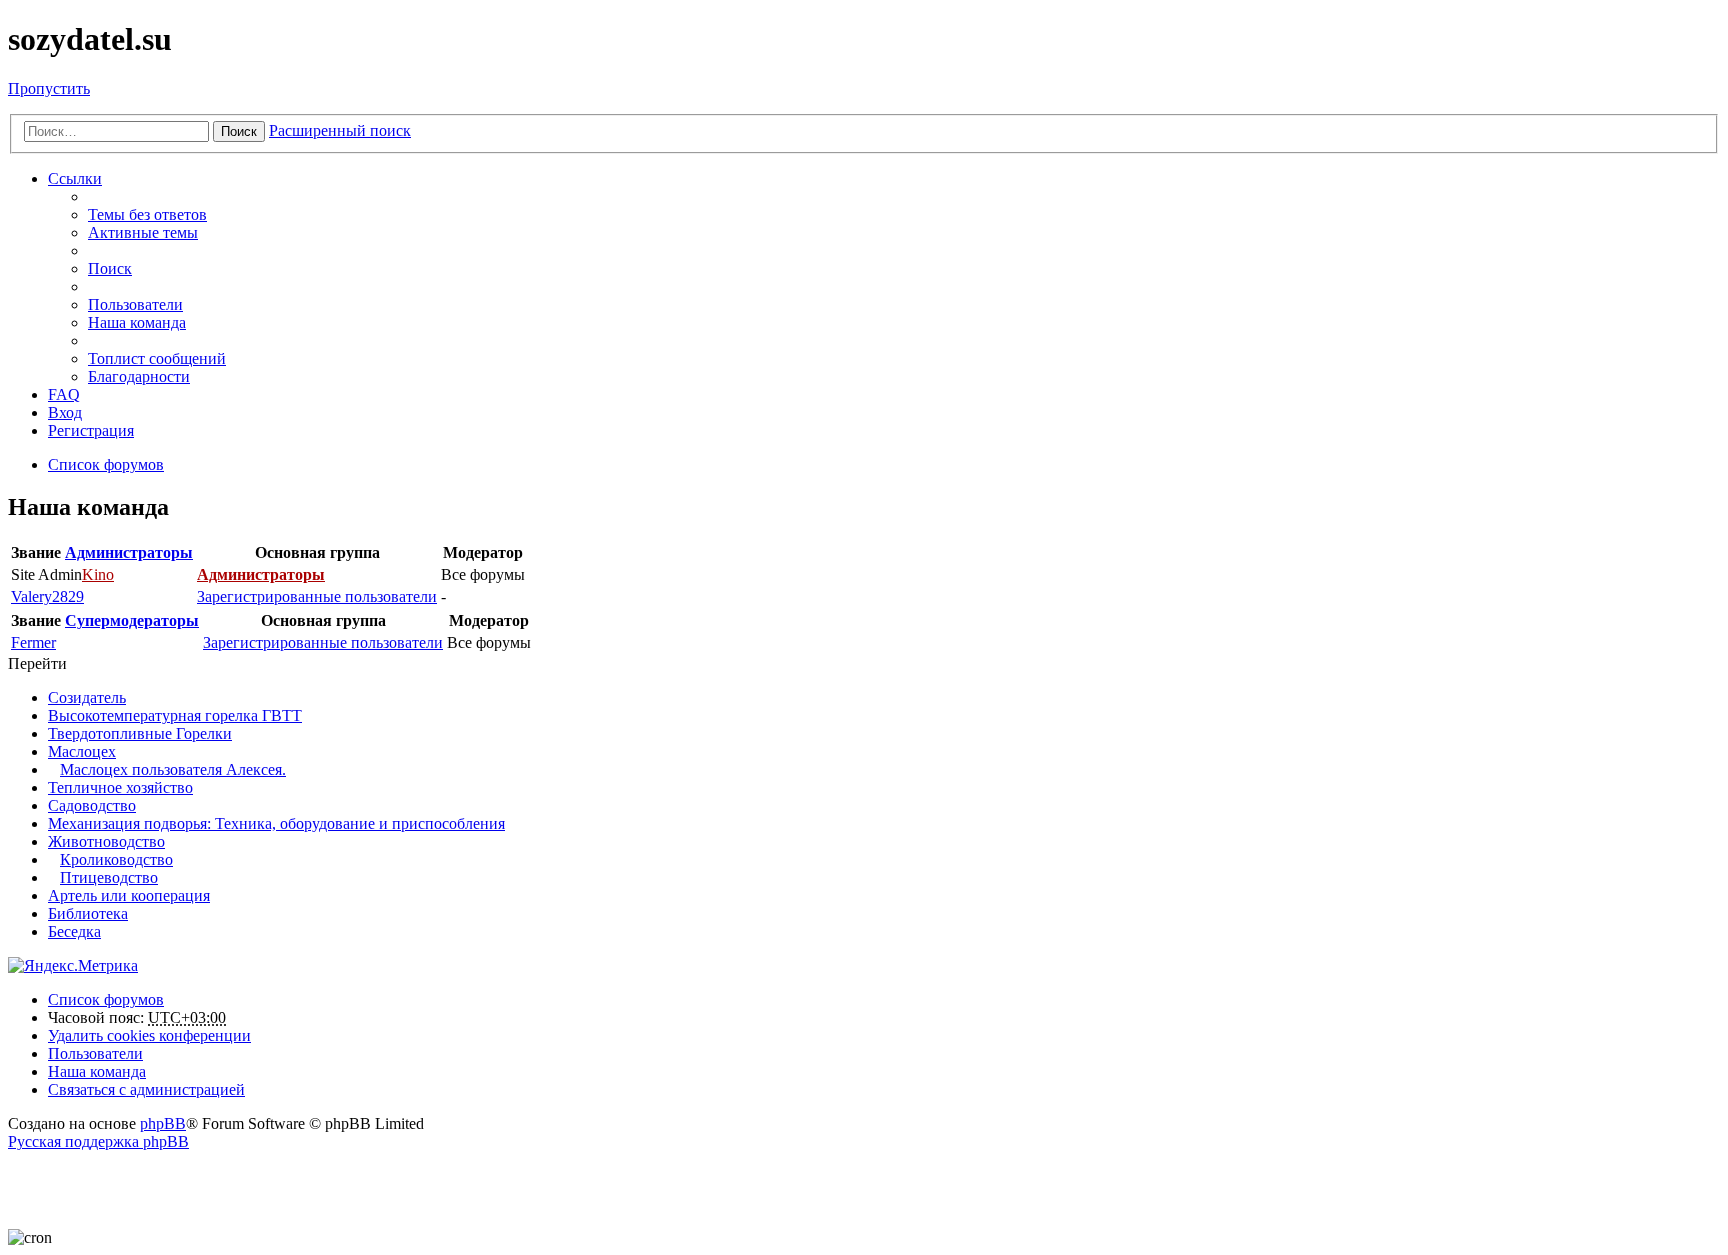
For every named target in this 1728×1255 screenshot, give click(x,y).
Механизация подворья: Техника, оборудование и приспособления (276, 823)
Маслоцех (82, 751)
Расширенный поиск (340, 130)
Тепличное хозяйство (120, 787)
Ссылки (75, 178)
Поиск (239, 131)
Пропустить (49, 88)
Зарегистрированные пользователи (317, 596)
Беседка (74, 931)
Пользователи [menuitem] (135, 304)
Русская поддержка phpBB (98, 1141)
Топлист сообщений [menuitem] (157, 358)
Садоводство (92, 805)
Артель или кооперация (129, 895)
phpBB (163, 1123)
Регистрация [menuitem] (91, 430)
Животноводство (106, 841)
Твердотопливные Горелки (140, 733)
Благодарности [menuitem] (139, 376)
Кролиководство (116, 859)
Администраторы (129, 552)
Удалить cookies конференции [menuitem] (149, 1035)
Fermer (33, 642)
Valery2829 (47, 596)
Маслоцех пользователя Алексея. (173, 769)
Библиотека (88, 913)
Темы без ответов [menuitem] (147, 214)
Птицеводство (109, 877)
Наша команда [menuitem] (137, 322)
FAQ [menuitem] (64, 394)
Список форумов (106, 999)
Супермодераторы (132, 620)
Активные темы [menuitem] (143, 232)
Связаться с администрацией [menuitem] (146, 1089)
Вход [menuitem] (65, 412)
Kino (98, 574)
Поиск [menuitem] (110, 268)
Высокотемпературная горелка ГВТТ (175, 715)
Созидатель (87, 697)
